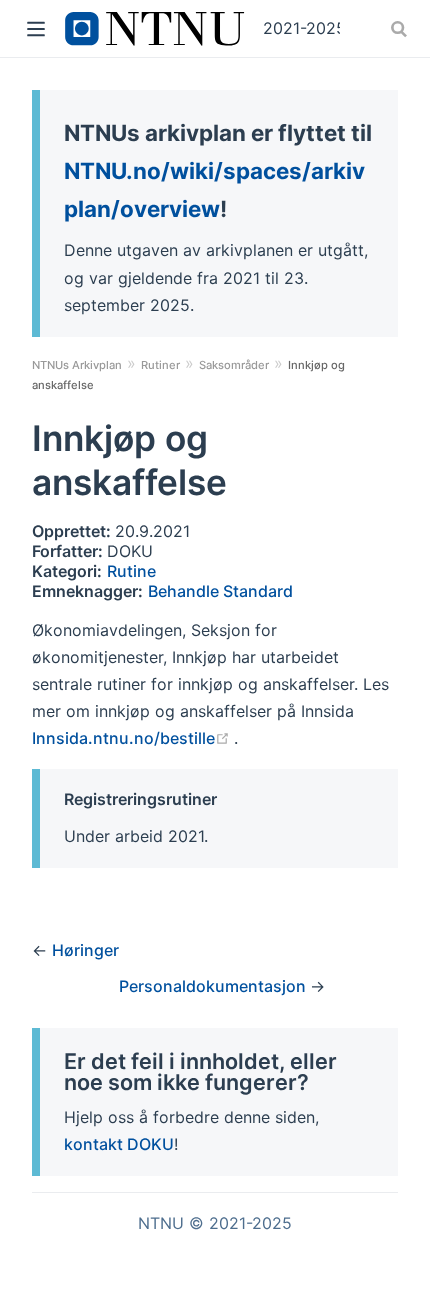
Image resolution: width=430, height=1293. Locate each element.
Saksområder (234, 365)
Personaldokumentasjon (214, 986)
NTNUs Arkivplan (77, 365)
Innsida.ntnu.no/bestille (133, 738)
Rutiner (160, 365)
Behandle (185, 591)
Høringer (85, 950)
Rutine (131, 571)
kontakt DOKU (119, 1144)
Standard (258, 591)
